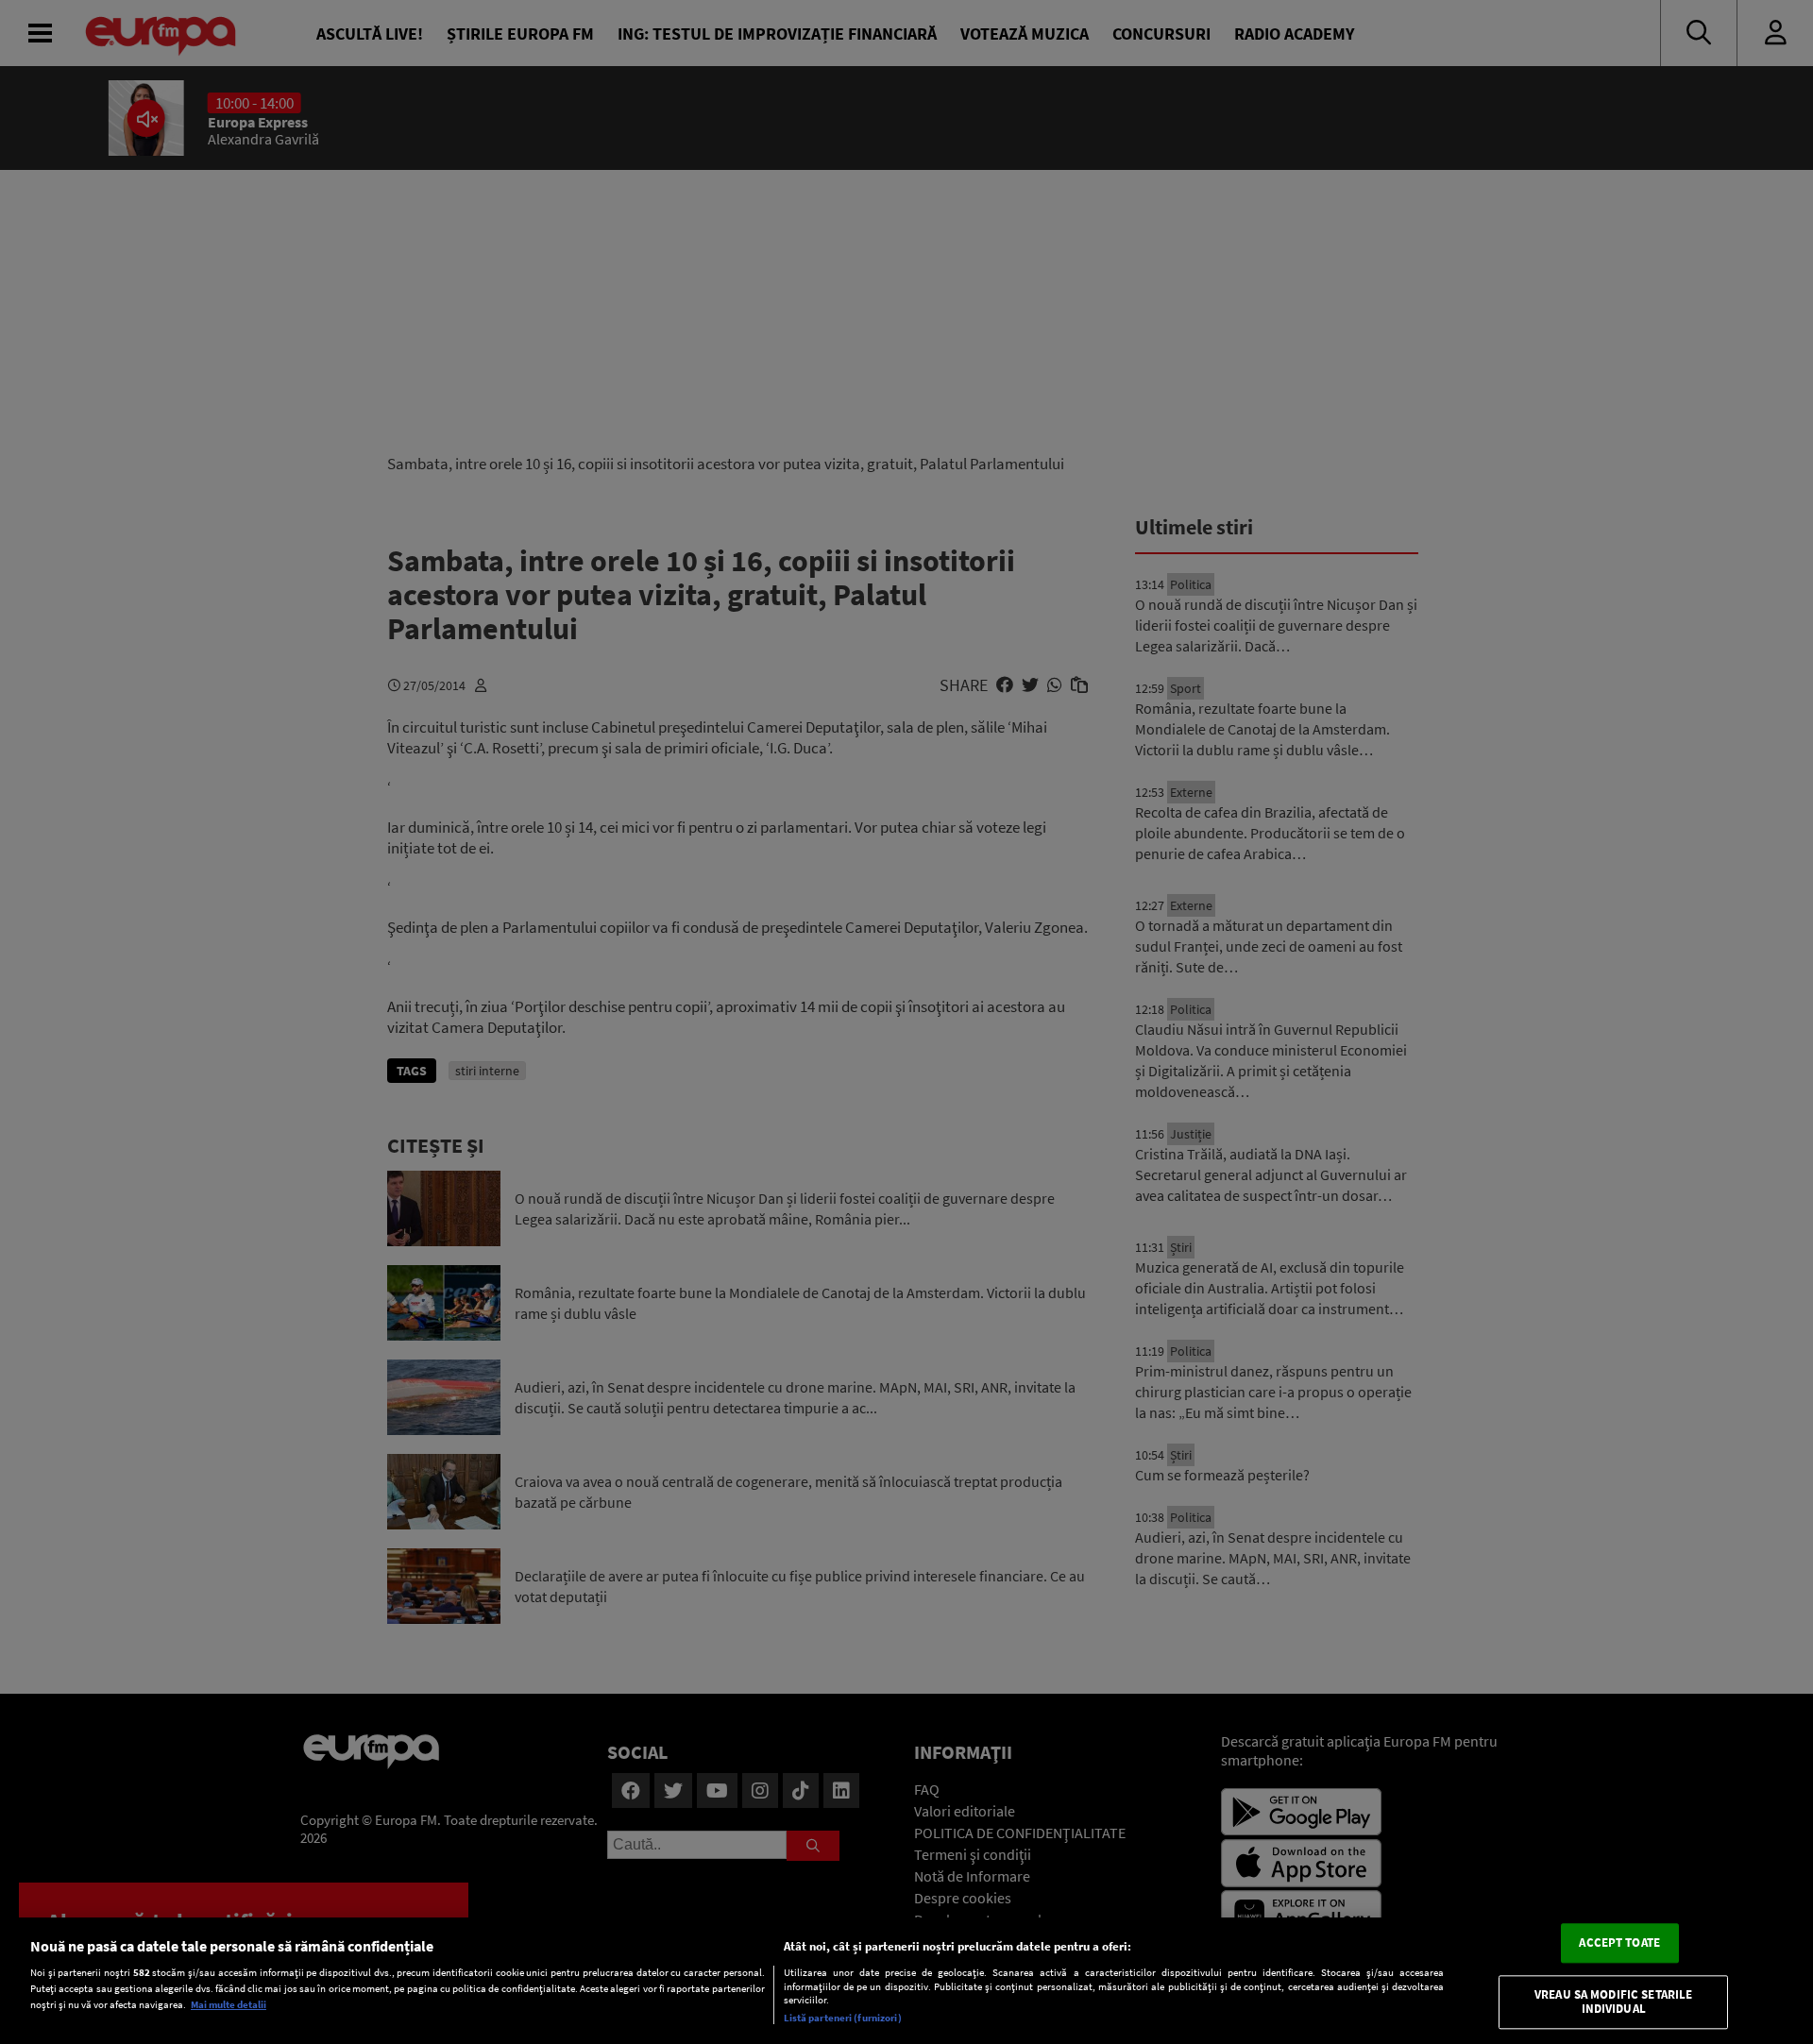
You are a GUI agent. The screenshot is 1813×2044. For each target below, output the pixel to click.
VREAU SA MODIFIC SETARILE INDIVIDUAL (1613, 2002)
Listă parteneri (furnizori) (843, 2018)
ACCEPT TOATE (1619, 1943)
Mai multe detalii (229, 2004)
